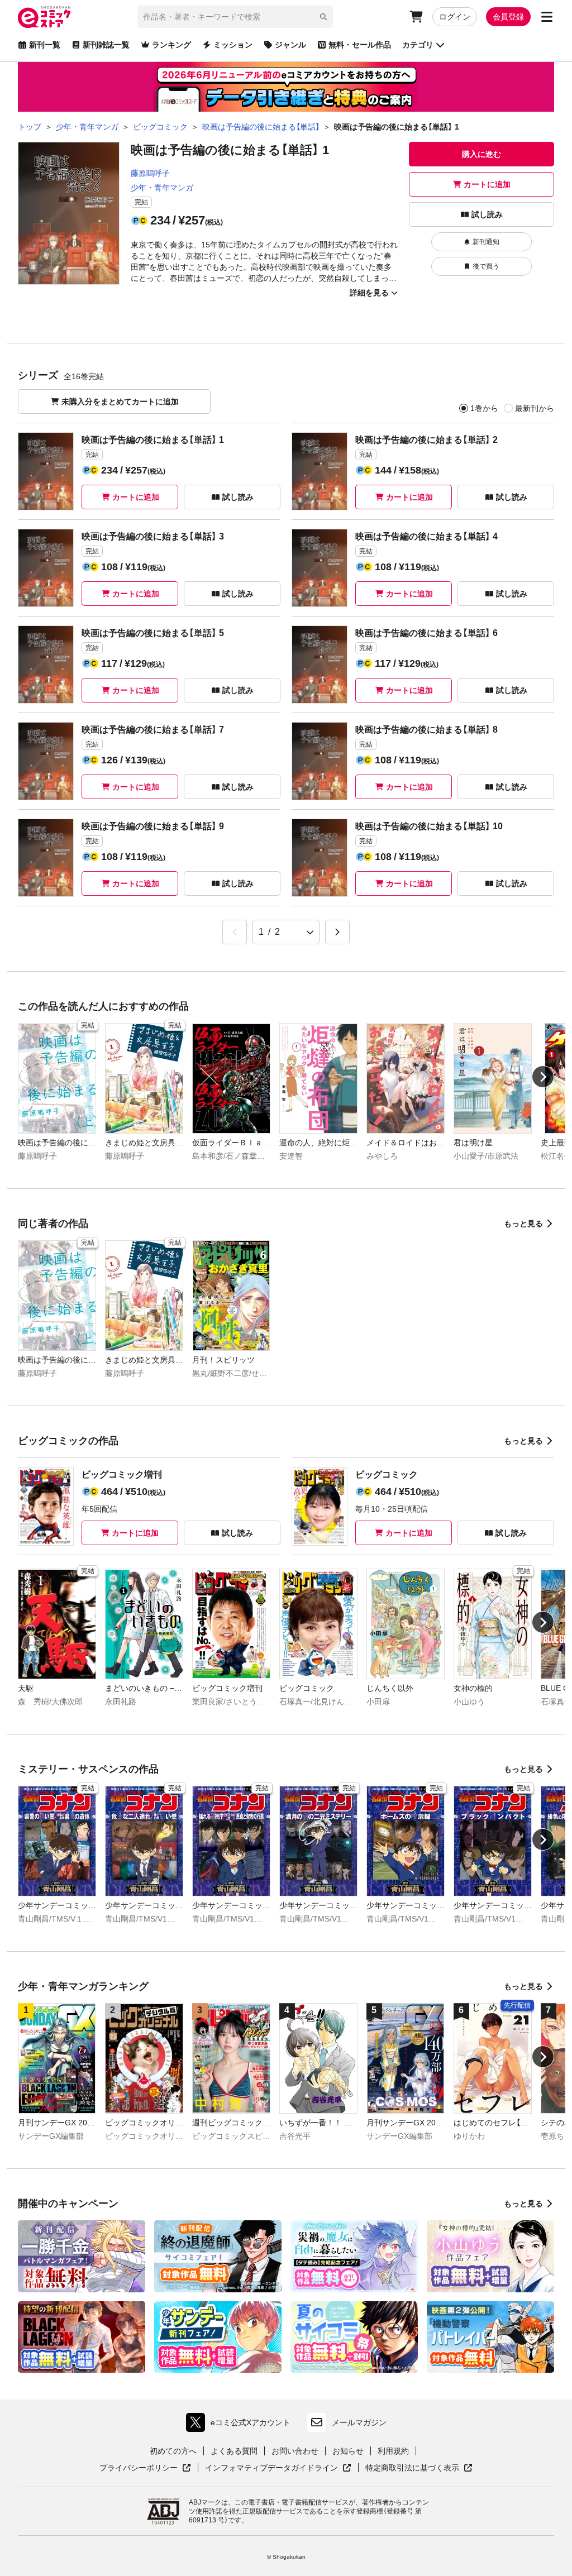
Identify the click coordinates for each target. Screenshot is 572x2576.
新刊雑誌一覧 (106, 45)
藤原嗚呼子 (150, 173)
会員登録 (508, 17)
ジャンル (290, 45)
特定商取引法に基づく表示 (419, 2468)
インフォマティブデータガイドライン (271, 2468)
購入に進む (482, 154)
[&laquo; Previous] (235, 932)
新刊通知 (486, 242)
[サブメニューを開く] (547, 17)
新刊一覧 (45, 45)
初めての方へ (173, 2451)
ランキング (171, 45)
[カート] (416, 17)
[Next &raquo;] (337, 932)
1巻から (484, 408)
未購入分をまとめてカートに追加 (120, 402)
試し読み (487, 214)
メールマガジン (359, 2422)
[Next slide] (543, 1077)
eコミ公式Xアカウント (241, 2425)
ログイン (455, 17)
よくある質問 (234, 2451)
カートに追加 (487, 184)
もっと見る (523, 1224)
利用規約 (393, 2451)
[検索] (323, 17)
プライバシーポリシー (145, 2468)
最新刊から (535, 408)
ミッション (233, 45)
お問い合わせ (295, 2451)
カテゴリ (418, 45)
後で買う (486, 266)
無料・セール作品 (360, 45)
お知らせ (348, 2451)
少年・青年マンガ (162, 188)
